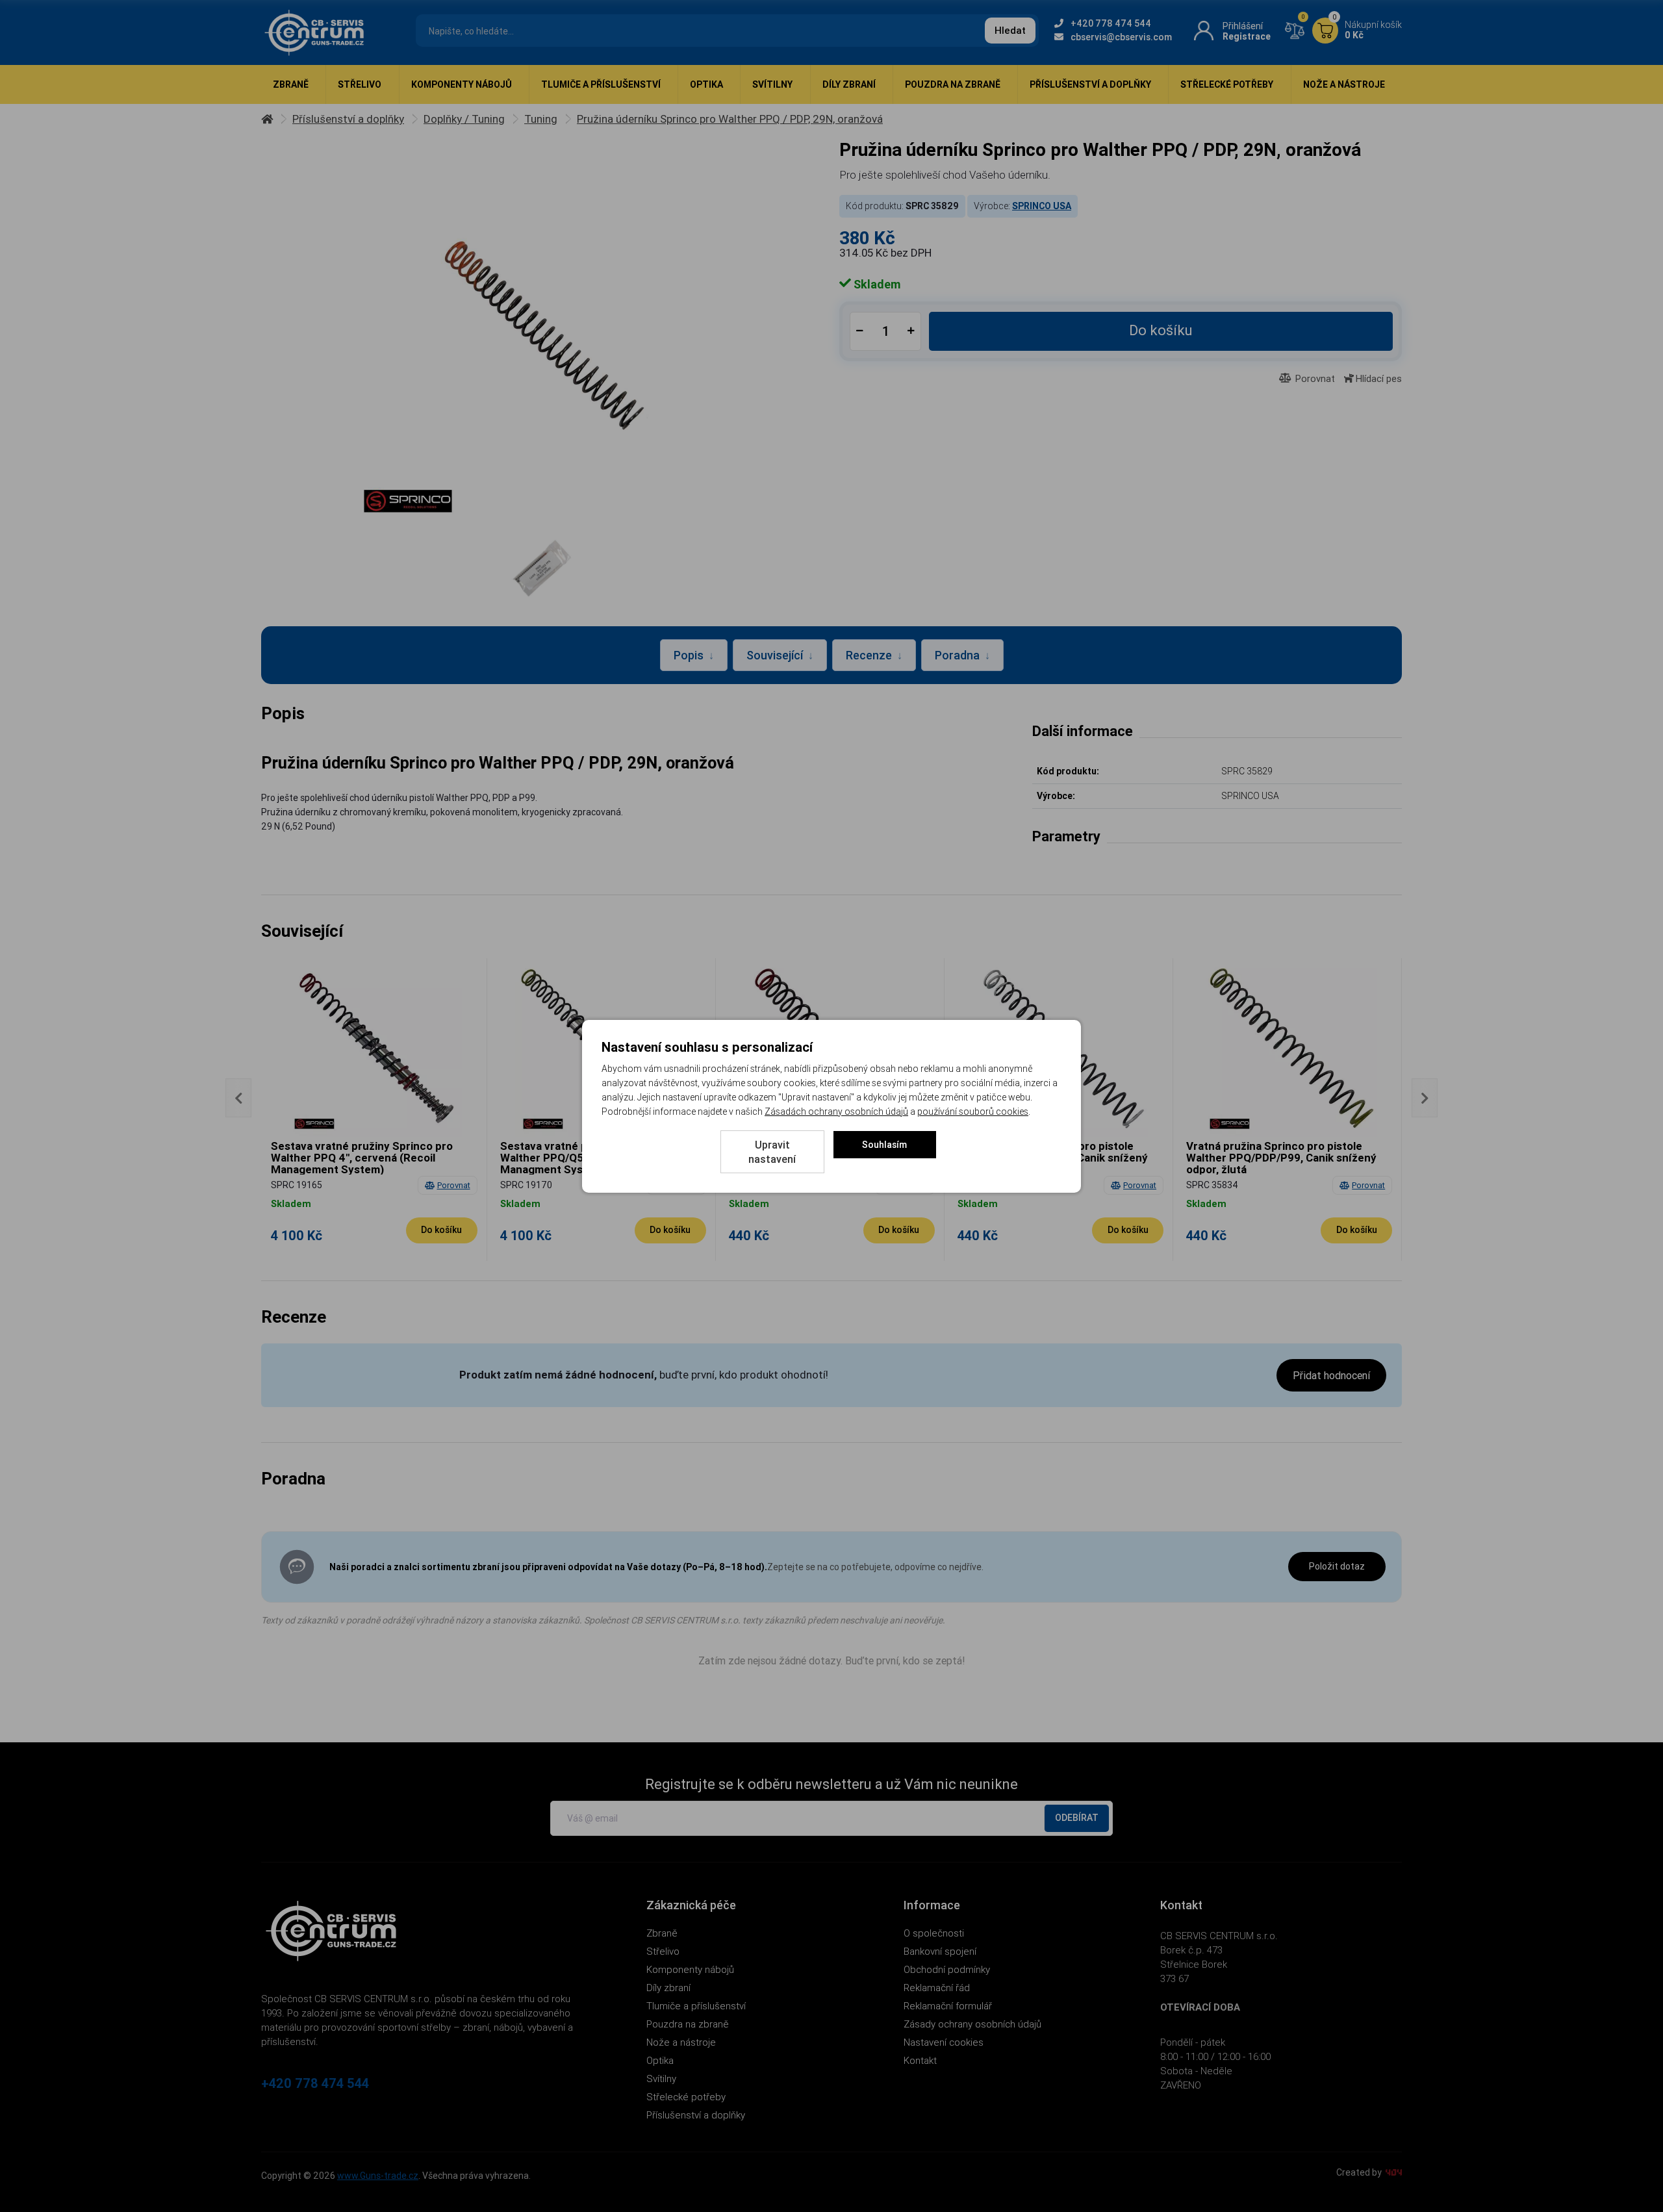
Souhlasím (884, 1145)
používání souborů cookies (973, 1112)
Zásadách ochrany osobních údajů (836, 1112)
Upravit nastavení (772, 1152)
